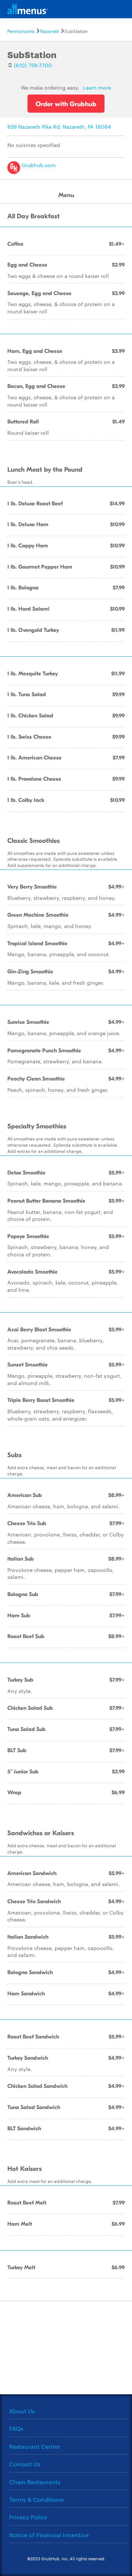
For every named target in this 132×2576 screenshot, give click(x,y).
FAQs (16, 2428)
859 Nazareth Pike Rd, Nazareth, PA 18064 (59, 127)
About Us (22, 2411)
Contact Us (25, 2464)
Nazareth (49, 31)
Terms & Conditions (36, 2499)
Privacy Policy (28, 2517)
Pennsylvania (21, 31)
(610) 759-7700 (33, 65)
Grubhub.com (38, 165)
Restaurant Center (35, 2446)
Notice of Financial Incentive (49, 2535)
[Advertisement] (66, 2347)
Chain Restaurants (35, 2482)
